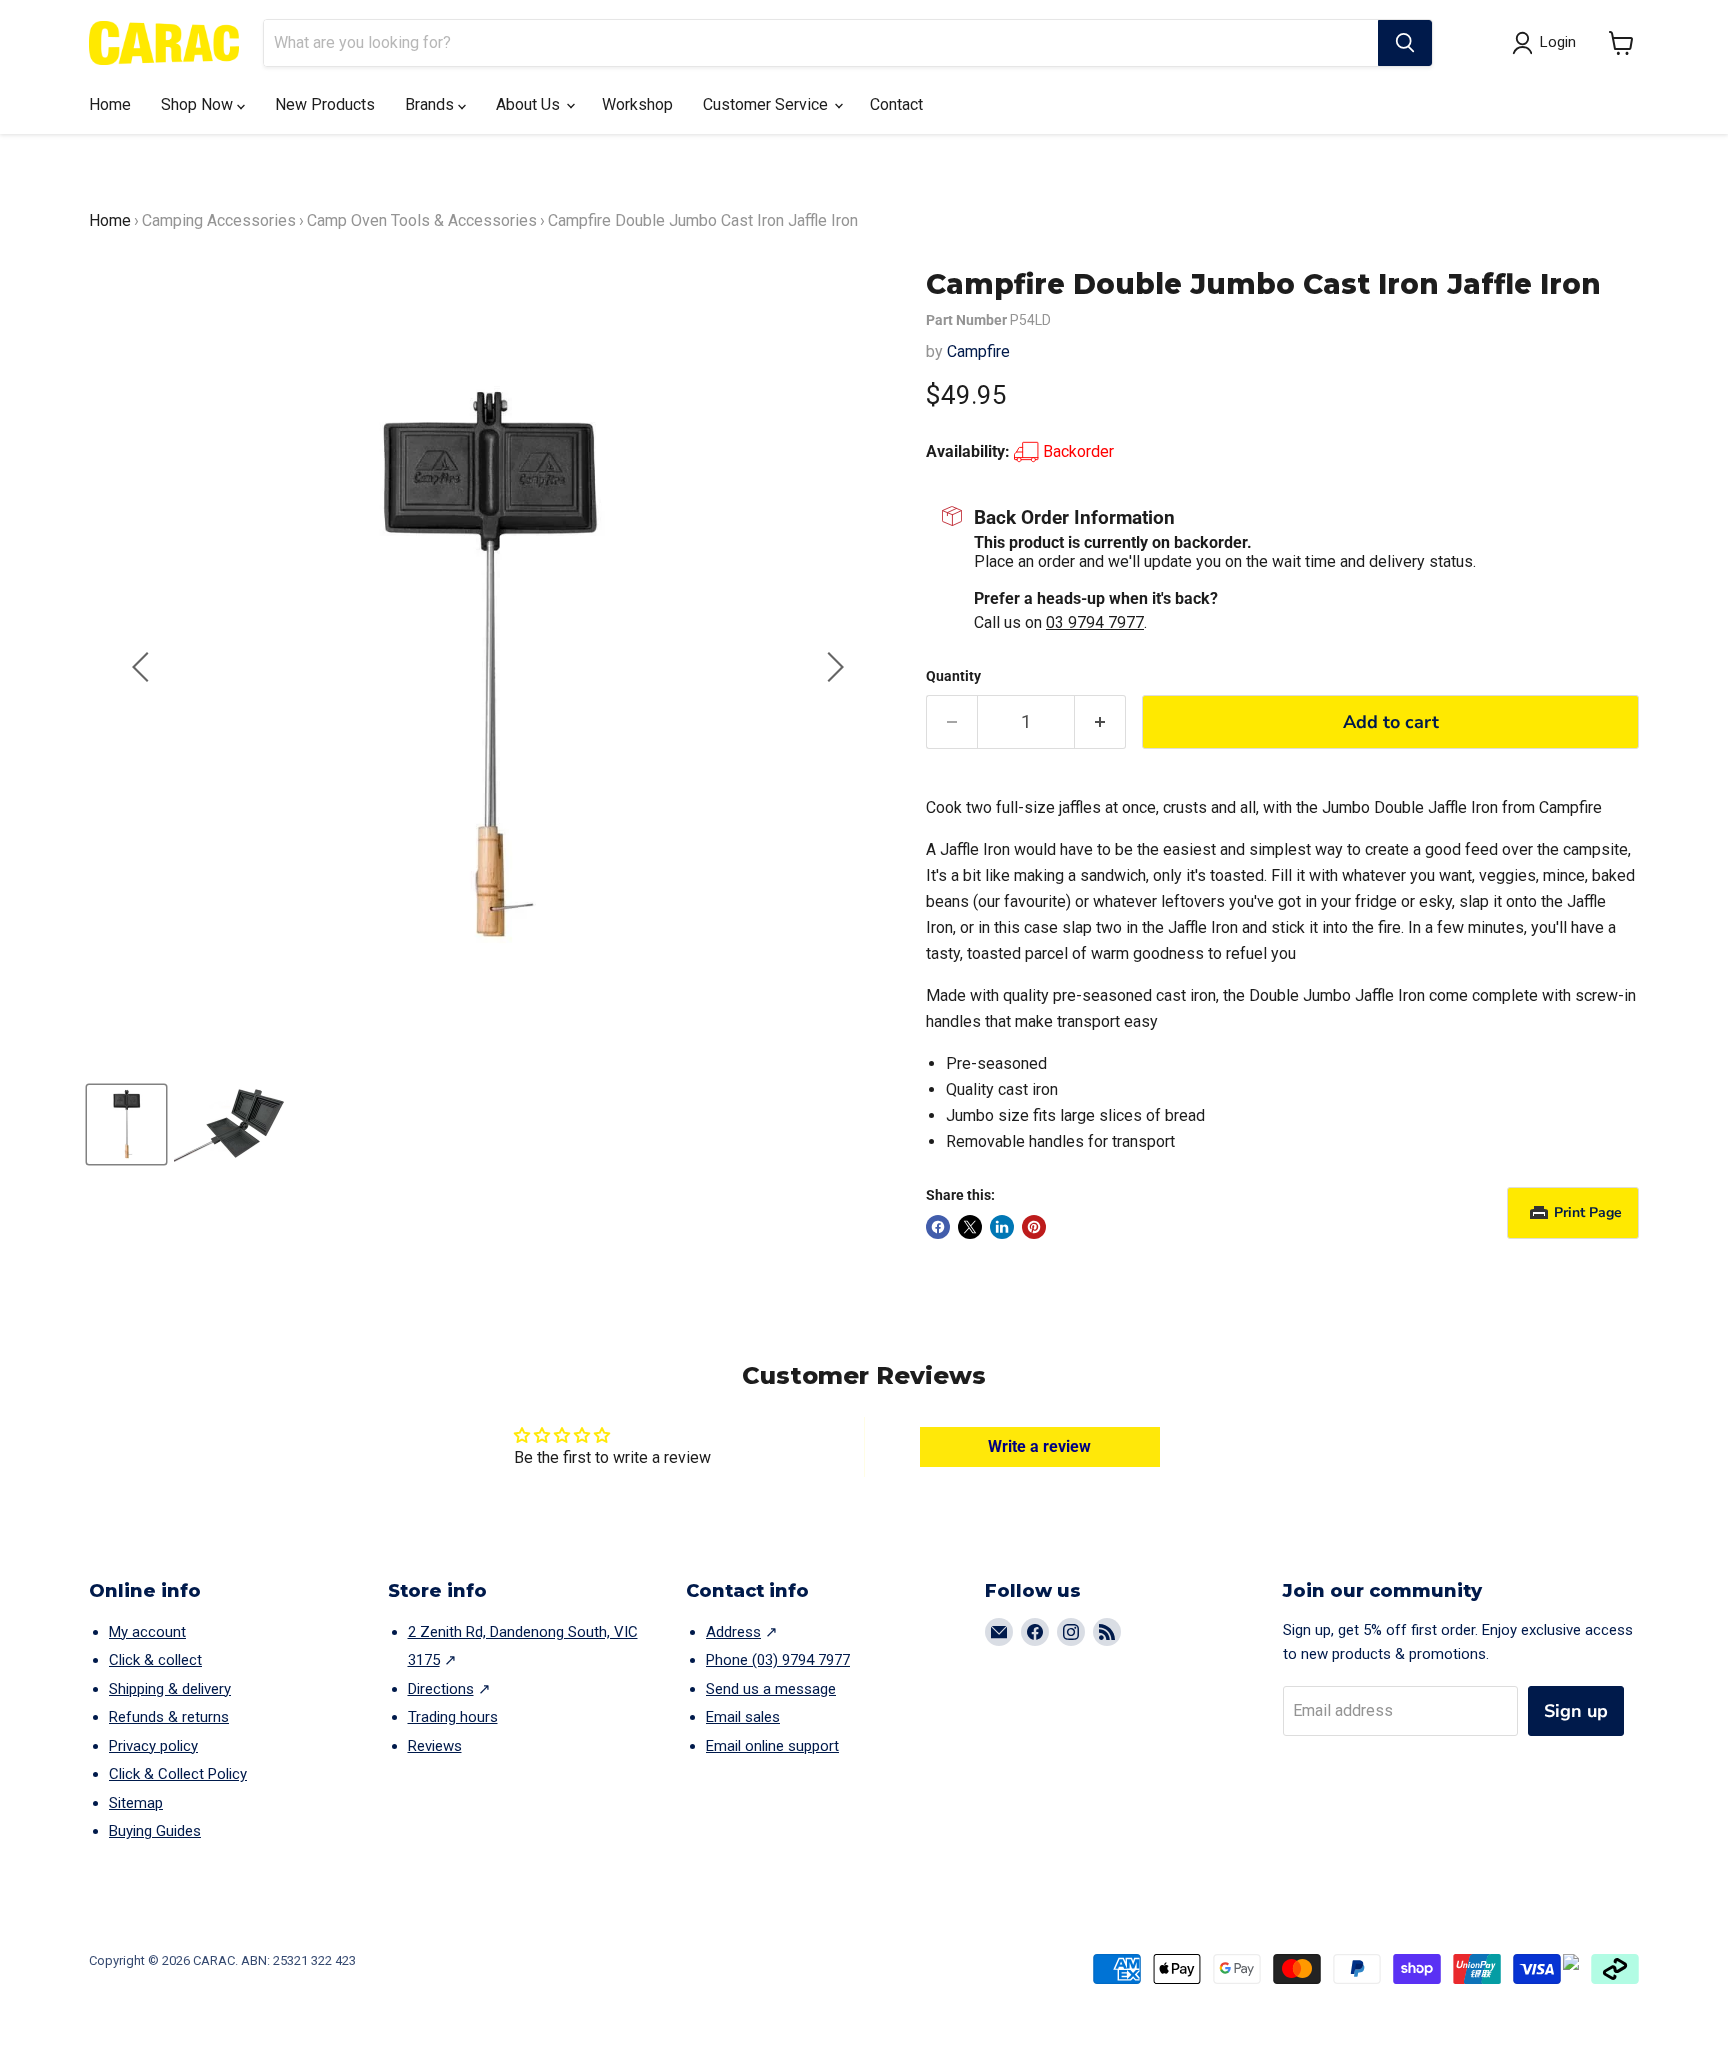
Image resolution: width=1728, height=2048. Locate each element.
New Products (325, 104)
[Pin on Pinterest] (1034, 1227)
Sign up (1576, 1711)
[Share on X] (970, 1227)
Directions (441, 1689)
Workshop (637, 104)
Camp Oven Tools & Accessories (422, 220)
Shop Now (199, 104)
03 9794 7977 (1095, 622)
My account (147, 1632)
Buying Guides (155, 1831)
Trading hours (453, 1717)
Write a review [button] (1039, 1446)
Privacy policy (153, 1746)
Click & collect (155, 1660)
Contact (896, 104)
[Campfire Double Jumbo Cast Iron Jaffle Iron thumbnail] (126, 1124)
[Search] (1405, 43)
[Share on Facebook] (938, 1227)
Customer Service (767, 104)
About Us (530, 104)
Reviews (435, 1746)
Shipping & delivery (170, 1689)
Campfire (978, 351)
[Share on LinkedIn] (1002, 1227)
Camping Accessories (219, 220)
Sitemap (136, 1803)
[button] (1621, 43)
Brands (431, 104)
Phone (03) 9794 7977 (778, 1660)
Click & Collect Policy (178, 1774)
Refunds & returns (169, 1717)
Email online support (772, 1746)
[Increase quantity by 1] (1100, 722)
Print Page (1588, 1212)
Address (733, 1632)
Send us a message (771, 1689)
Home (110, 104)
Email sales (743, 1717)
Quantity (953, 676)
